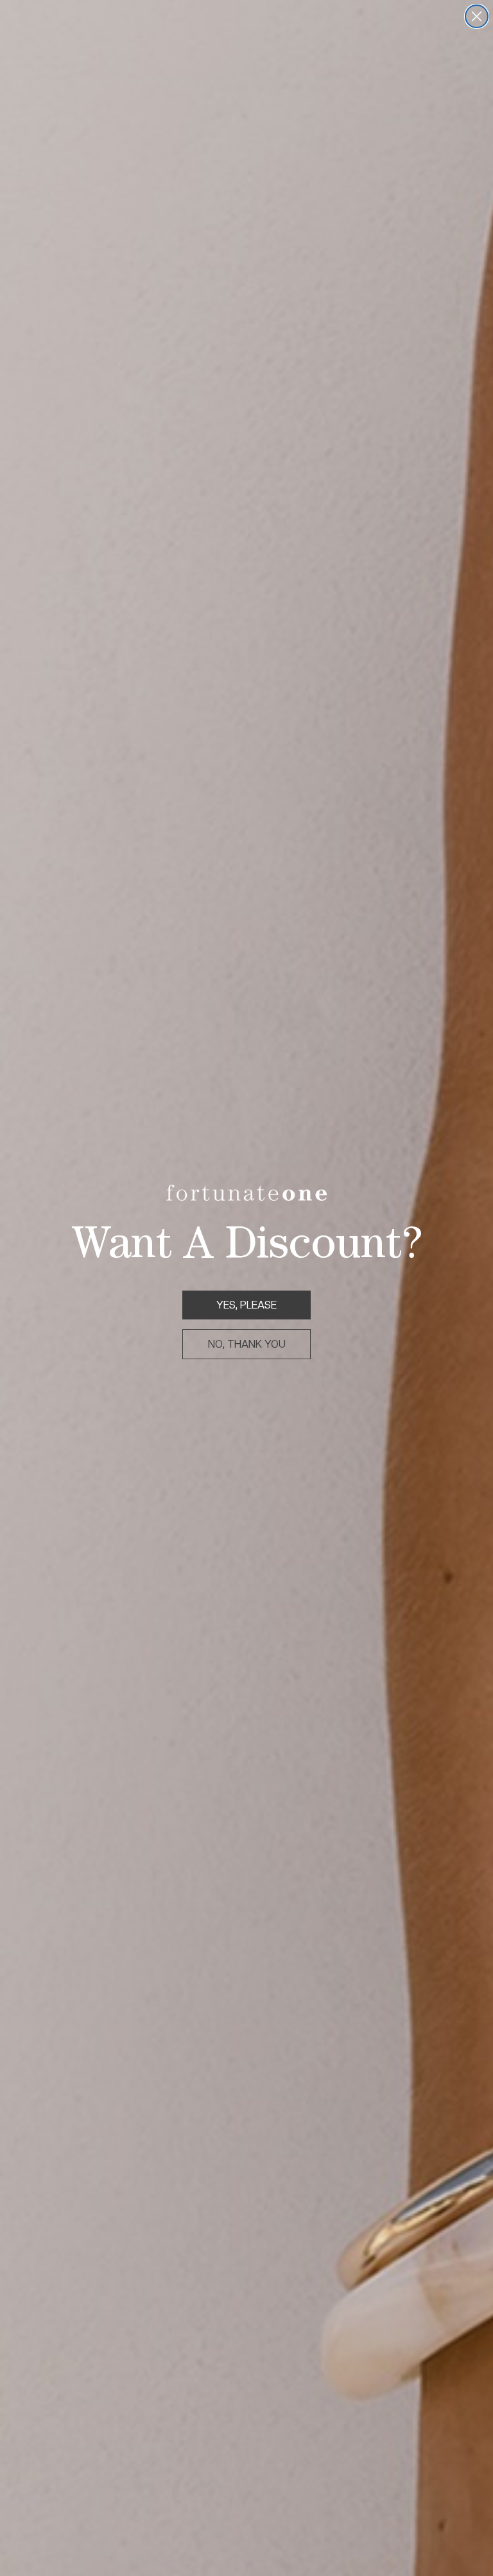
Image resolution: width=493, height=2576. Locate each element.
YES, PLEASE (246, 1305)
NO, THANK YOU (247, 1344)
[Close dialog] (477, 16)
